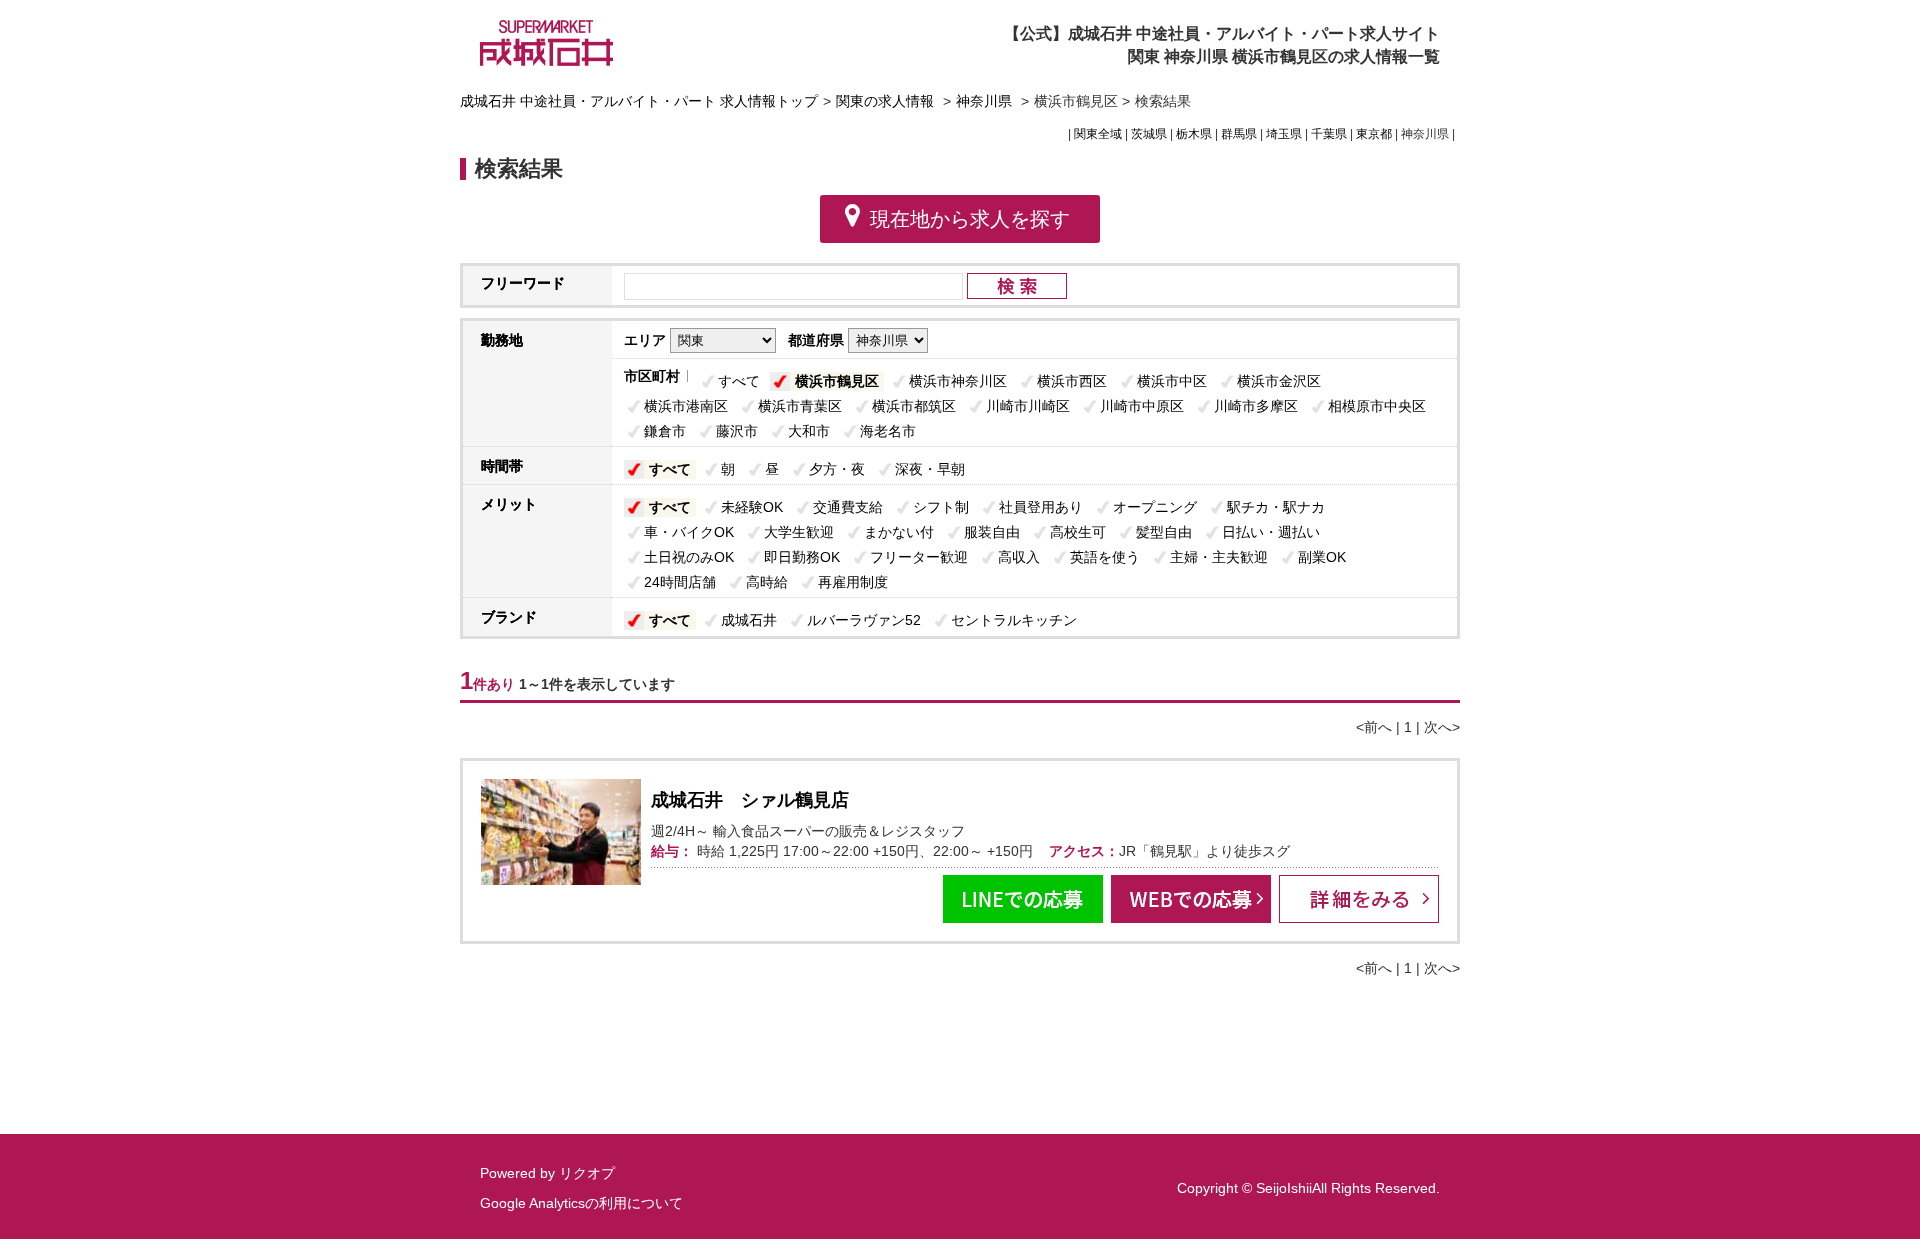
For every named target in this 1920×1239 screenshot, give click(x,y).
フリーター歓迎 (919, 557)
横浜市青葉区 (800, 406)
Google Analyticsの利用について (581, 1203)
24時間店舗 (680, 582)
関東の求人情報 (887, 101)
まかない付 (899, 532)
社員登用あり (1041, 507)
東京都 (1374, 134)
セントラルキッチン (1014, 620)
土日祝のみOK (689, 557)
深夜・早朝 (930, 469)
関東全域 (1098, 134)
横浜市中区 (1172, 381)
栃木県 (1194, 134)
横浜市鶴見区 (837, 381)
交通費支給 (848, 507)
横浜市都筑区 (914, 406)
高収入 (1019, 557)
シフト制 (941, 507)
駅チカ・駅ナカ (1276, 507)
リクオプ (587, 1173)
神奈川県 (984, 101)
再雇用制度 (853, 582)
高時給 (767, 582)
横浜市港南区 (686, 406)
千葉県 (1329, 134)
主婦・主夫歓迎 (1219, 557)
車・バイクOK (689, 532)
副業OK (1322, 557)
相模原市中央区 (1377, 406)
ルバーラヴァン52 (864, 620)
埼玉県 (1284, 134)
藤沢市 (737, 431)
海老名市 (888, 431)
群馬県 (1239, 134)
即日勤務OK (802, 557)
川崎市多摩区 (1256, 406)
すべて (739, 381)
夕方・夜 (837, 469)
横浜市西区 (1072, 381)
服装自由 (992, 532)
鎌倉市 (665, 431)
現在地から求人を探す (970, 219)
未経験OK (752, 507)
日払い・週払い (1271, 532)
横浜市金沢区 (1279, 381)
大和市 (809, 431)
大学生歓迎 (799, 532)
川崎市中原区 (1142, 406)
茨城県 (1149, 134)
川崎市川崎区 (1028, 406)
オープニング (1155, 507)
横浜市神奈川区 (958, 381)
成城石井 (749, 620)
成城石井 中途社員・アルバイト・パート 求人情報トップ (639, 101)
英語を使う (1105, 557)
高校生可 (1078, 532)
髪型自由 (1164, 532)
